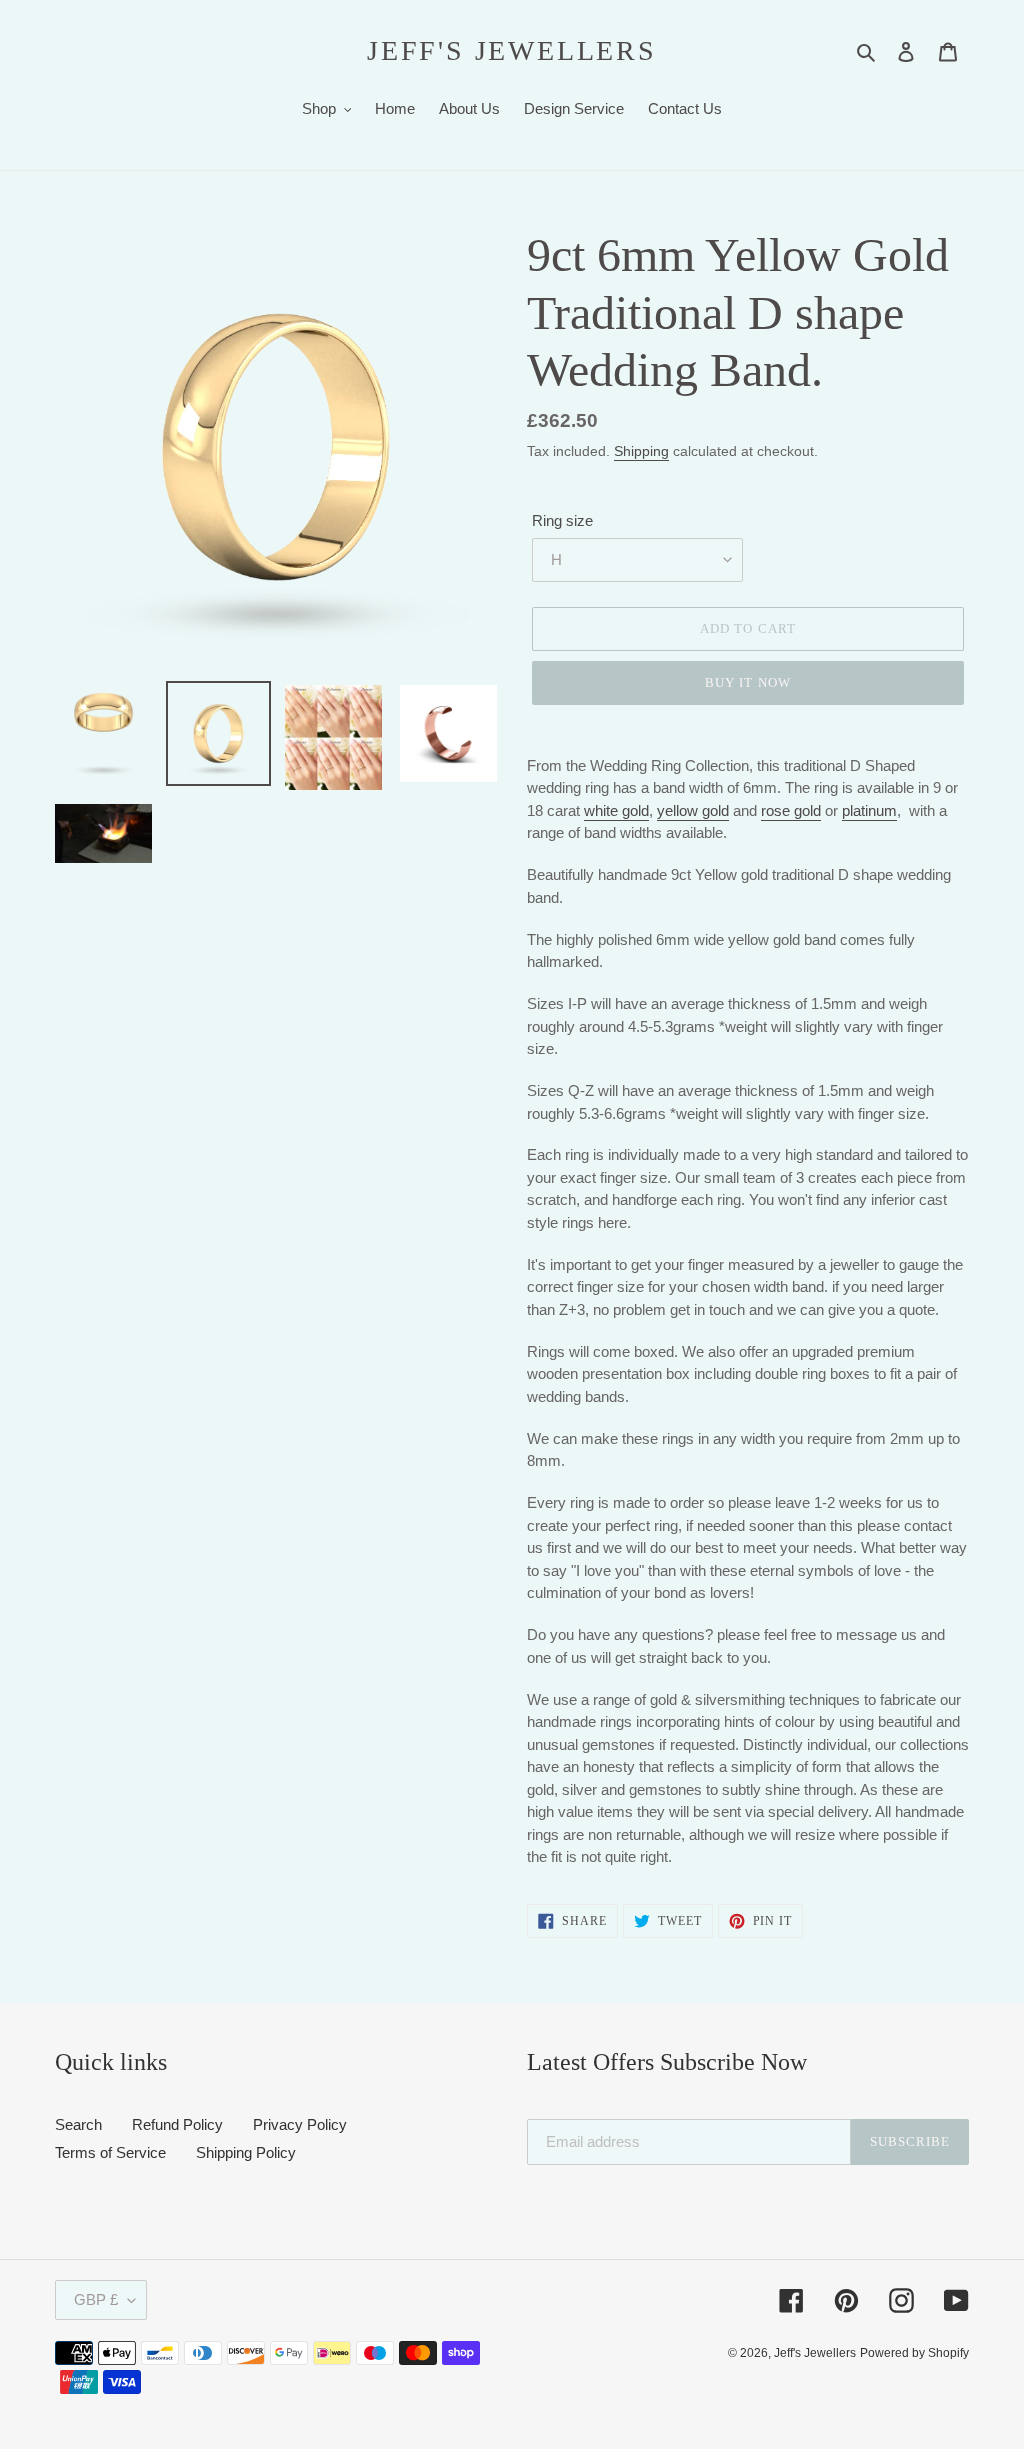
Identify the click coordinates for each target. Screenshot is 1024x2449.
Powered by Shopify (914, 2353)
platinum (869, 810)
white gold (616, 810)
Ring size (562, 520)
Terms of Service (110, 2152)
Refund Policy (177, 2124)
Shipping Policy (246, 2152)
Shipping (641, 451)
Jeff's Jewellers (512, 50)
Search (78, 2124)
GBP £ (96, 2299)
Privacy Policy (300, 2124)
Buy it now (747, 682)
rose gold (791, 810)
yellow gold (693, 810)
